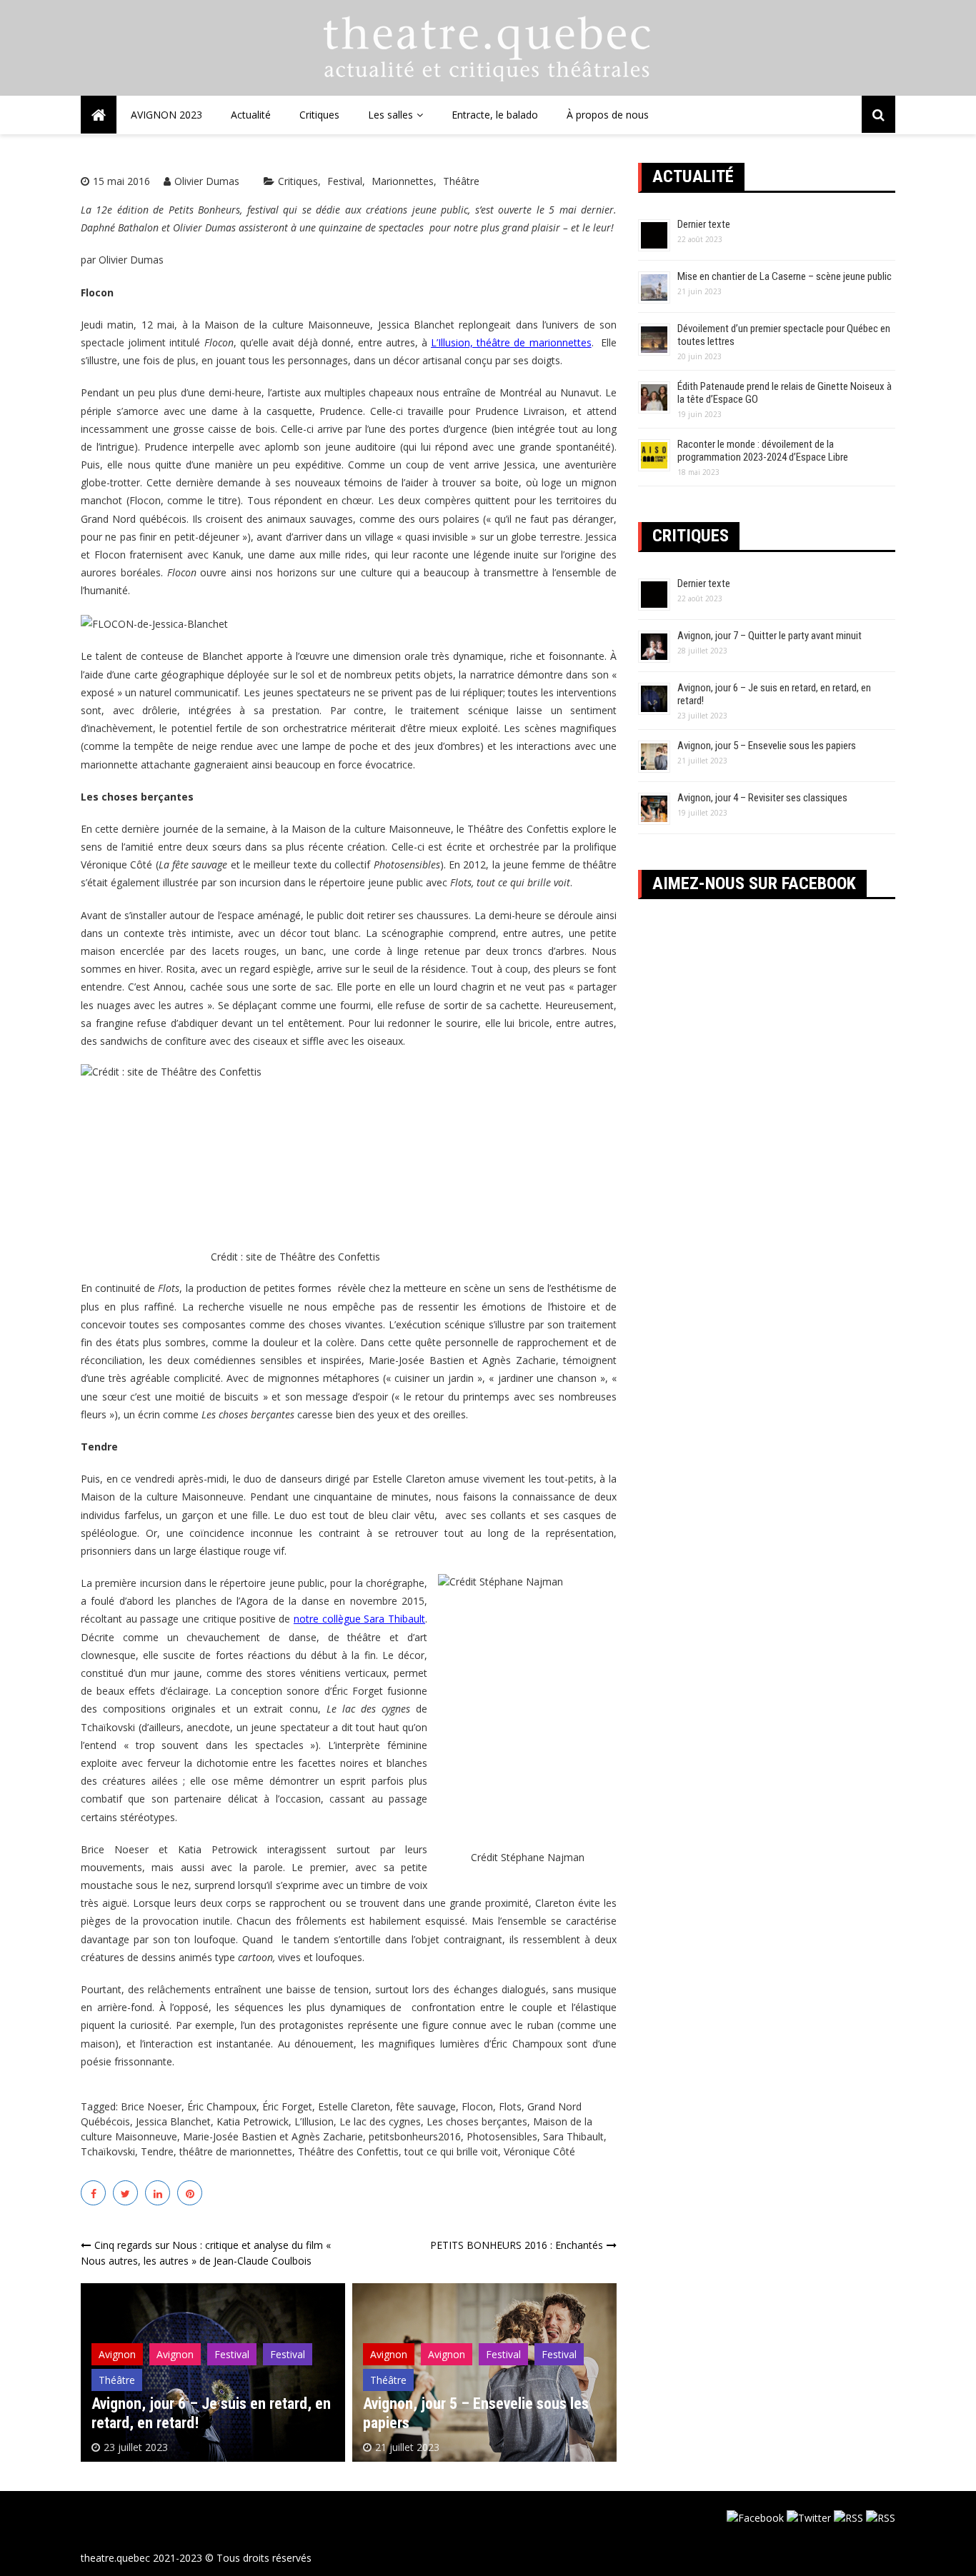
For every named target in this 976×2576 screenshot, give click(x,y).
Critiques (319, 115)
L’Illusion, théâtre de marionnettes (511, 342)
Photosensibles (502, 2136)
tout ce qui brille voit (451, 2151)
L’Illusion (314, 2121)
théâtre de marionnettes (236, 2151)
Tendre (157, 2151)
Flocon (477, 2106)
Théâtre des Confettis (348, 2151)
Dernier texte (704, 224)
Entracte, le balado (495, 115)
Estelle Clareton (354, 2106)
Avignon (117, 2354)
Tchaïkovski (108, 2151)
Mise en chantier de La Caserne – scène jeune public (785, 276)
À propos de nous (608, 115)
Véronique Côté (539, 2151)
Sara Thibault (573, 2136)
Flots (510, 2106)
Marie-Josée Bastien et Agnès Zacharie (273, 2136)
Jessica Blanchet (173, 2121)
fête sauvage (426, 2106)
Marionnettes (403, 181)
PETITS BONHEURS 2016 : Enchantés (517, 2245)
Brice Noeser (151, 2106)
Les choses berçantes (477, 2121)
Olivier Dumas (207, 181)
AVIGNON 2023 (166, 115)
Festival (345, 181)
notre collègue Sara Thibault (359, 1619)
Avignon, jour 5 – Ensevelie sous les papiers (767, 746)
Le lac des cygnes (380, 2121)
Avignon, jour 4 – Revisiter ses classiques (762, 798)
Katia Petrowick (253, 2121)
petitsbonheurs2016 (415, 2136)
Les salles (390, 115)
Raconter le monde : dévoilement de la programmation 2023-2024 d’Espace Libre (763, 451)
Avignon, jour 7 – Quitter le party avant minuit (770, 636)
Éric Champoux (222, 2106)
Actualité (251, 115)
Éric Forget (287, 2106)
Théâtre (461, 181)
